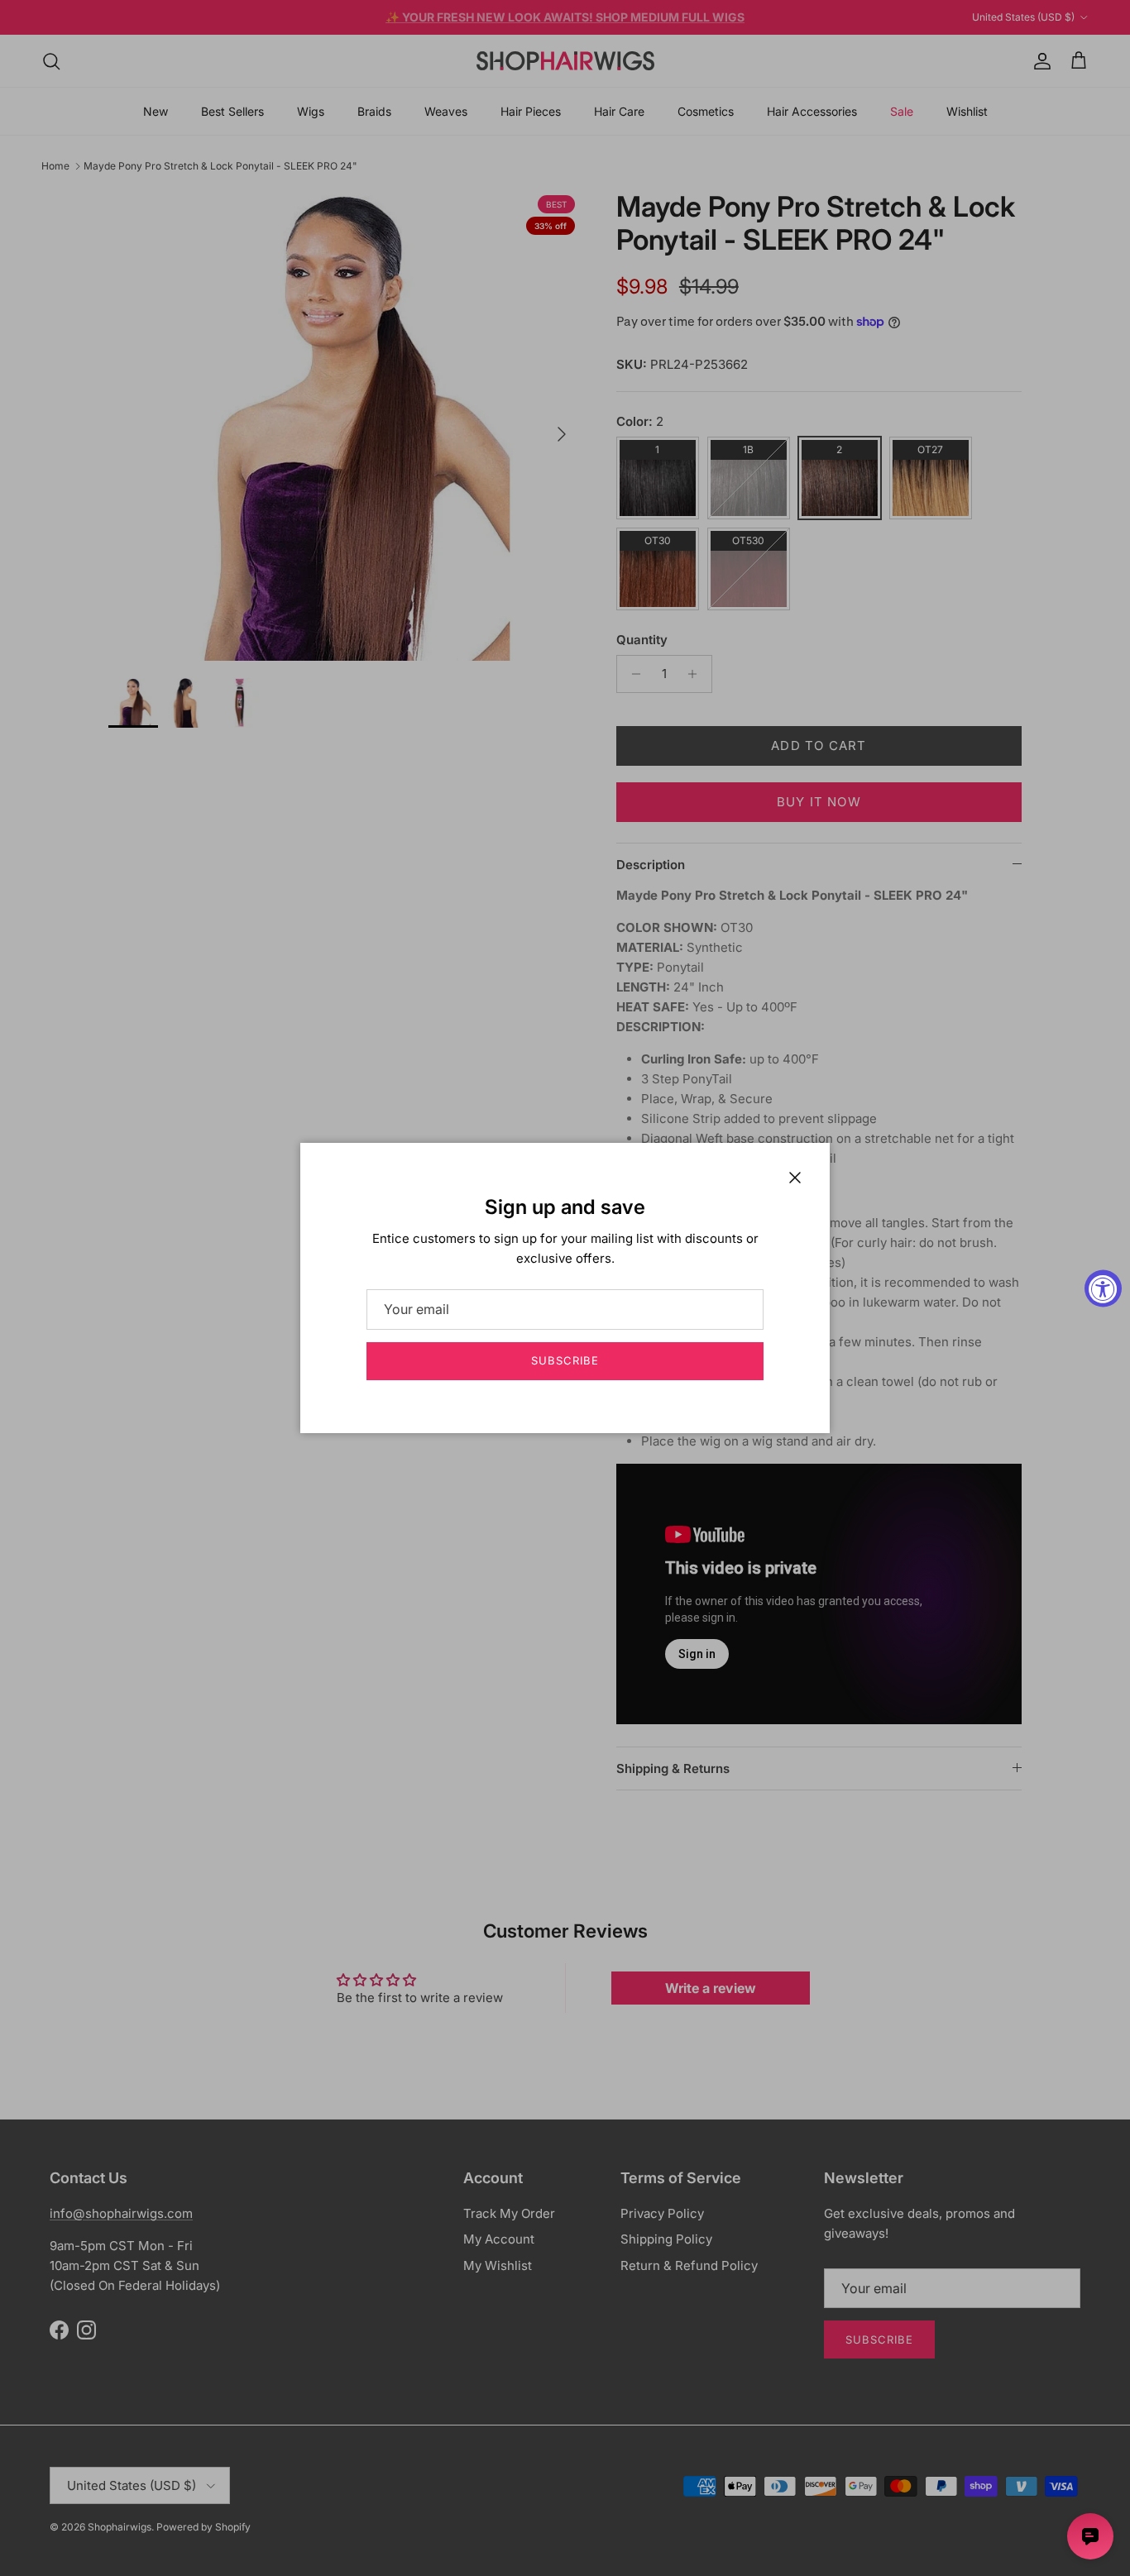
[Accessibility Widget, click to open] (1103, 1288)
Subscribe (565, 1360)
